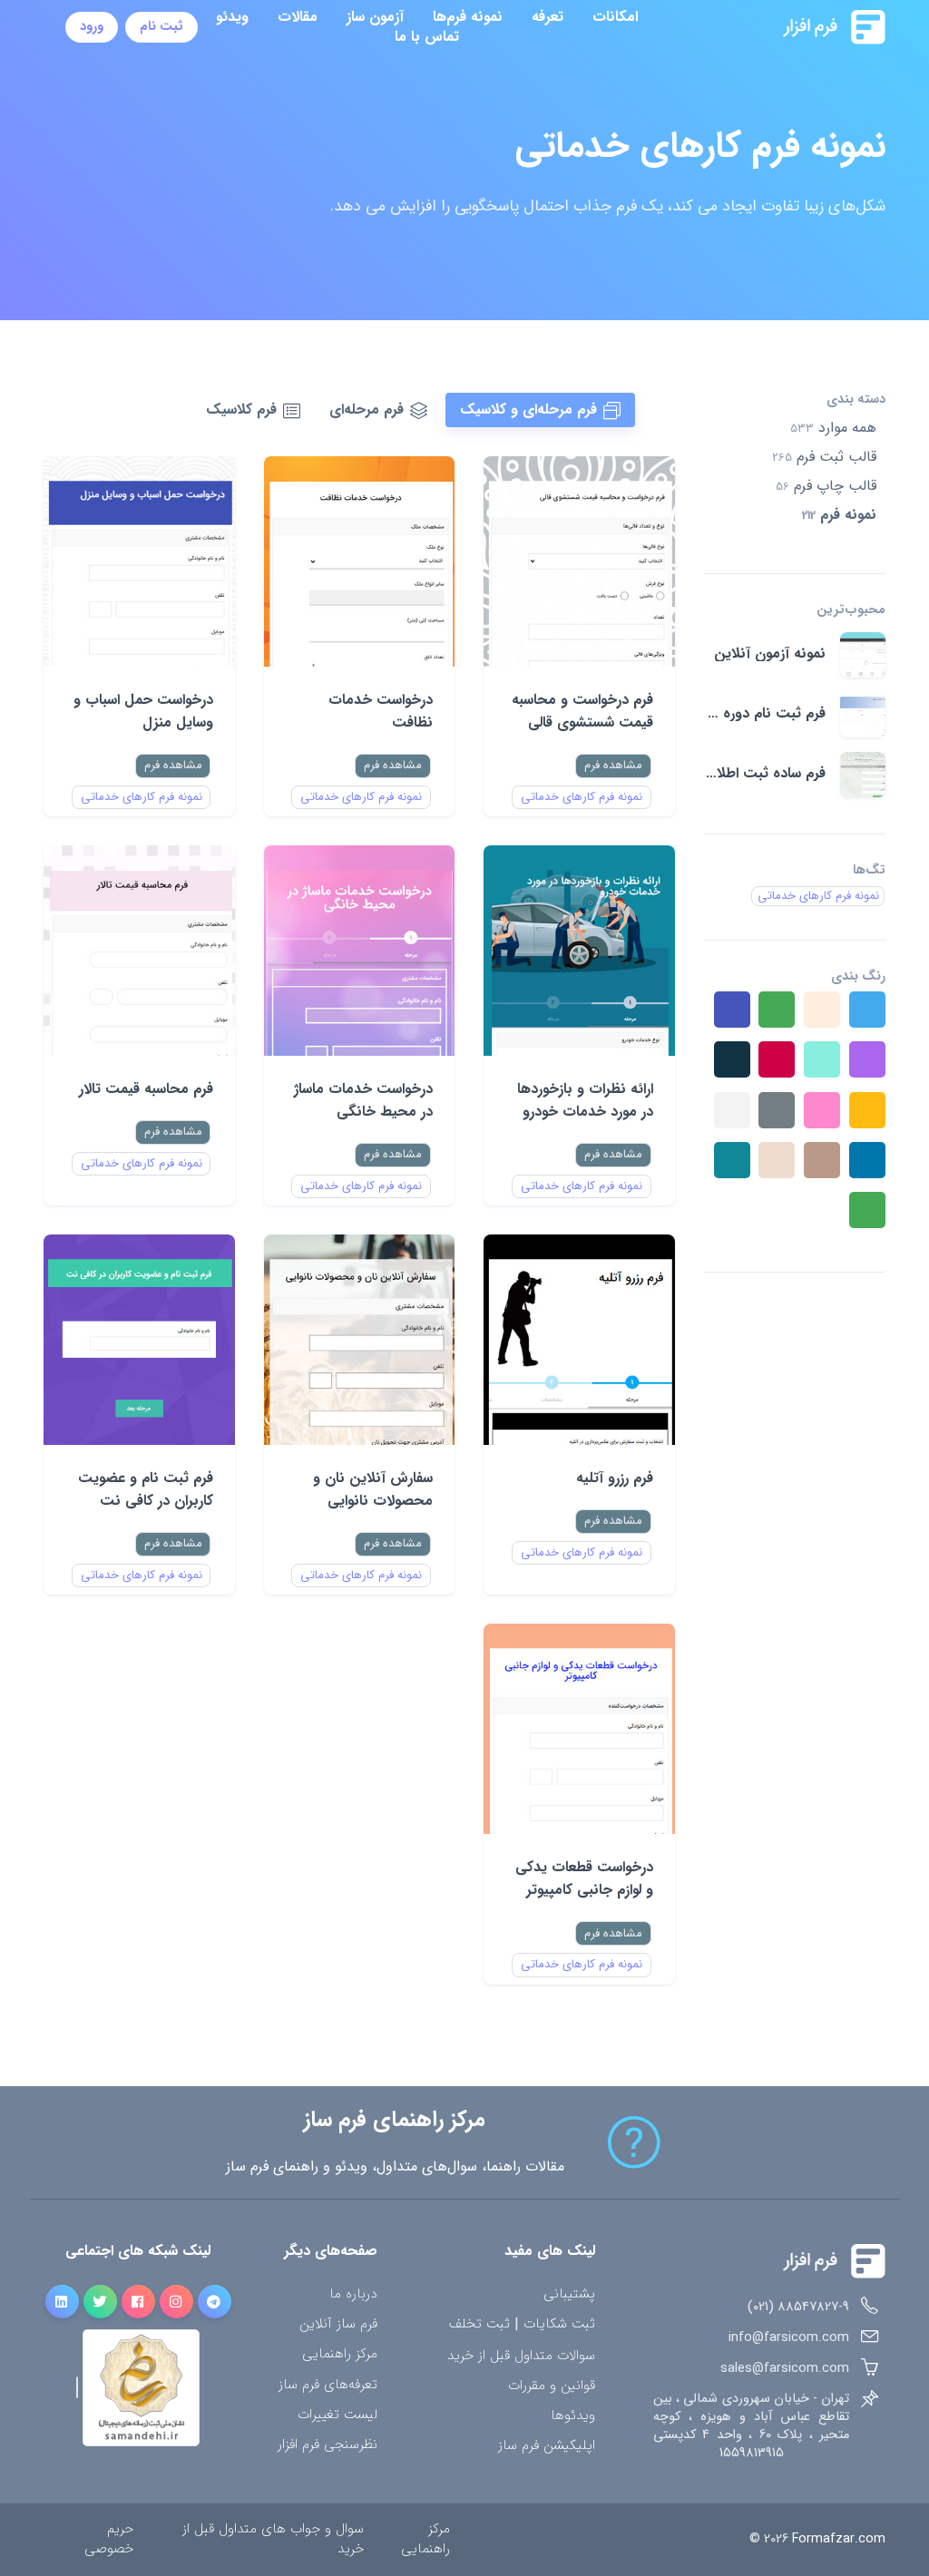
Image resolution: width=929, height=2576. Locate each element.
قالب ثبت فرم (824, 457)
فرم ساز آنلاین (338, 2324)
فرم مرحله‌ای (367, 410)
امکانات (615, 17)
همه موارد (833, 428)
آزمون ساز (375, 17)
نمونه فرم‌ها (468, 17)
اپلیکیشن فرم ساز (547, 2446)
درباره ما (353, 2294)
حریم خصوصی (109, 2539)
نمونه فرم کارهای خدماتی (582, 797)
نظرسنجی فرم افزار (328, 2445)
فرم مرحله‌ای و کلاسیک (528, 410)
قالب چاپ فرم (826, 486)
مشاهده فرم (613, 765)
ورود (92, 27)
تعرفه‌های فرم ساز (328, 2385)
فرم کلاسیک (241, 410)
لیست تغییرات (337, 2415)
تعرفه (548, 17)
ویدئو (232, 17)
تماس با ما (427, 37)
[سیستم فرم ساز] (789, 27)
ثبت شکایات (559, 2325)
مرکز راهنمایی (340, 2354)
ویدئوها (573, 2416)
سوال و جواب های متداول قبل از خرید (273, 2539)
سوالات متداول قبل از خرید (521, 2356)
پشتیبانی (569, 2294)
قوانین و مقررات (552, 2386)
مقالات (298, 17)
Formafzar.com (839, 2539)
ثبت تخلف (479, 2325)
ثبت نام (161, 27)
